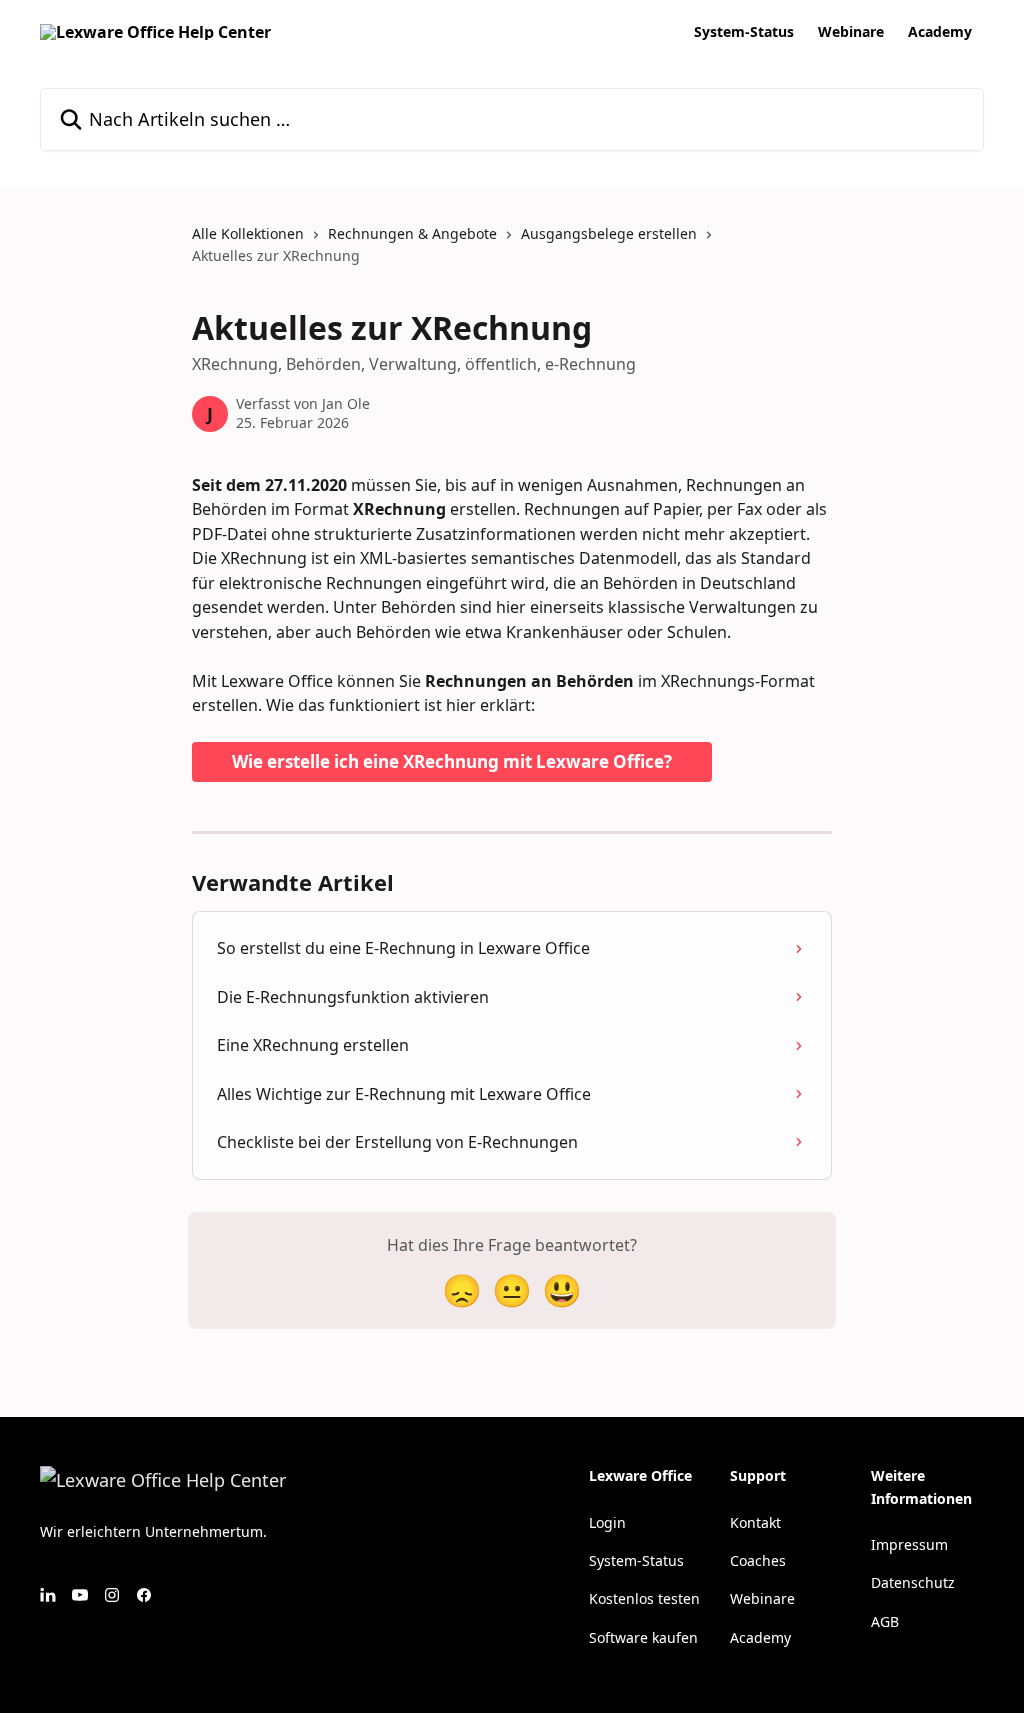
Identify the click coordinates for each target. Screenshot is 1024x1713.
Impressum (909, 1544)
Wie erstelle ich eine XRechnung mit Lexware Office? (452, 761)
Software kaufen (643, 1637)
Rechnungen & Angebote (412, 233)
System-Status (744, 32)
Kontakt (755, 1522)
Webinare (851, 32)
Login (607, 1522)
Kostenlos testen (644, 1598)
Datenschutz (913, 1582)
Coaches (758, 1560)
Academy (940, 32)
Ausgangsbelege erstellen (609, 233)
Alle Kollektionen (248, 233)
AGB (885, 1621)
